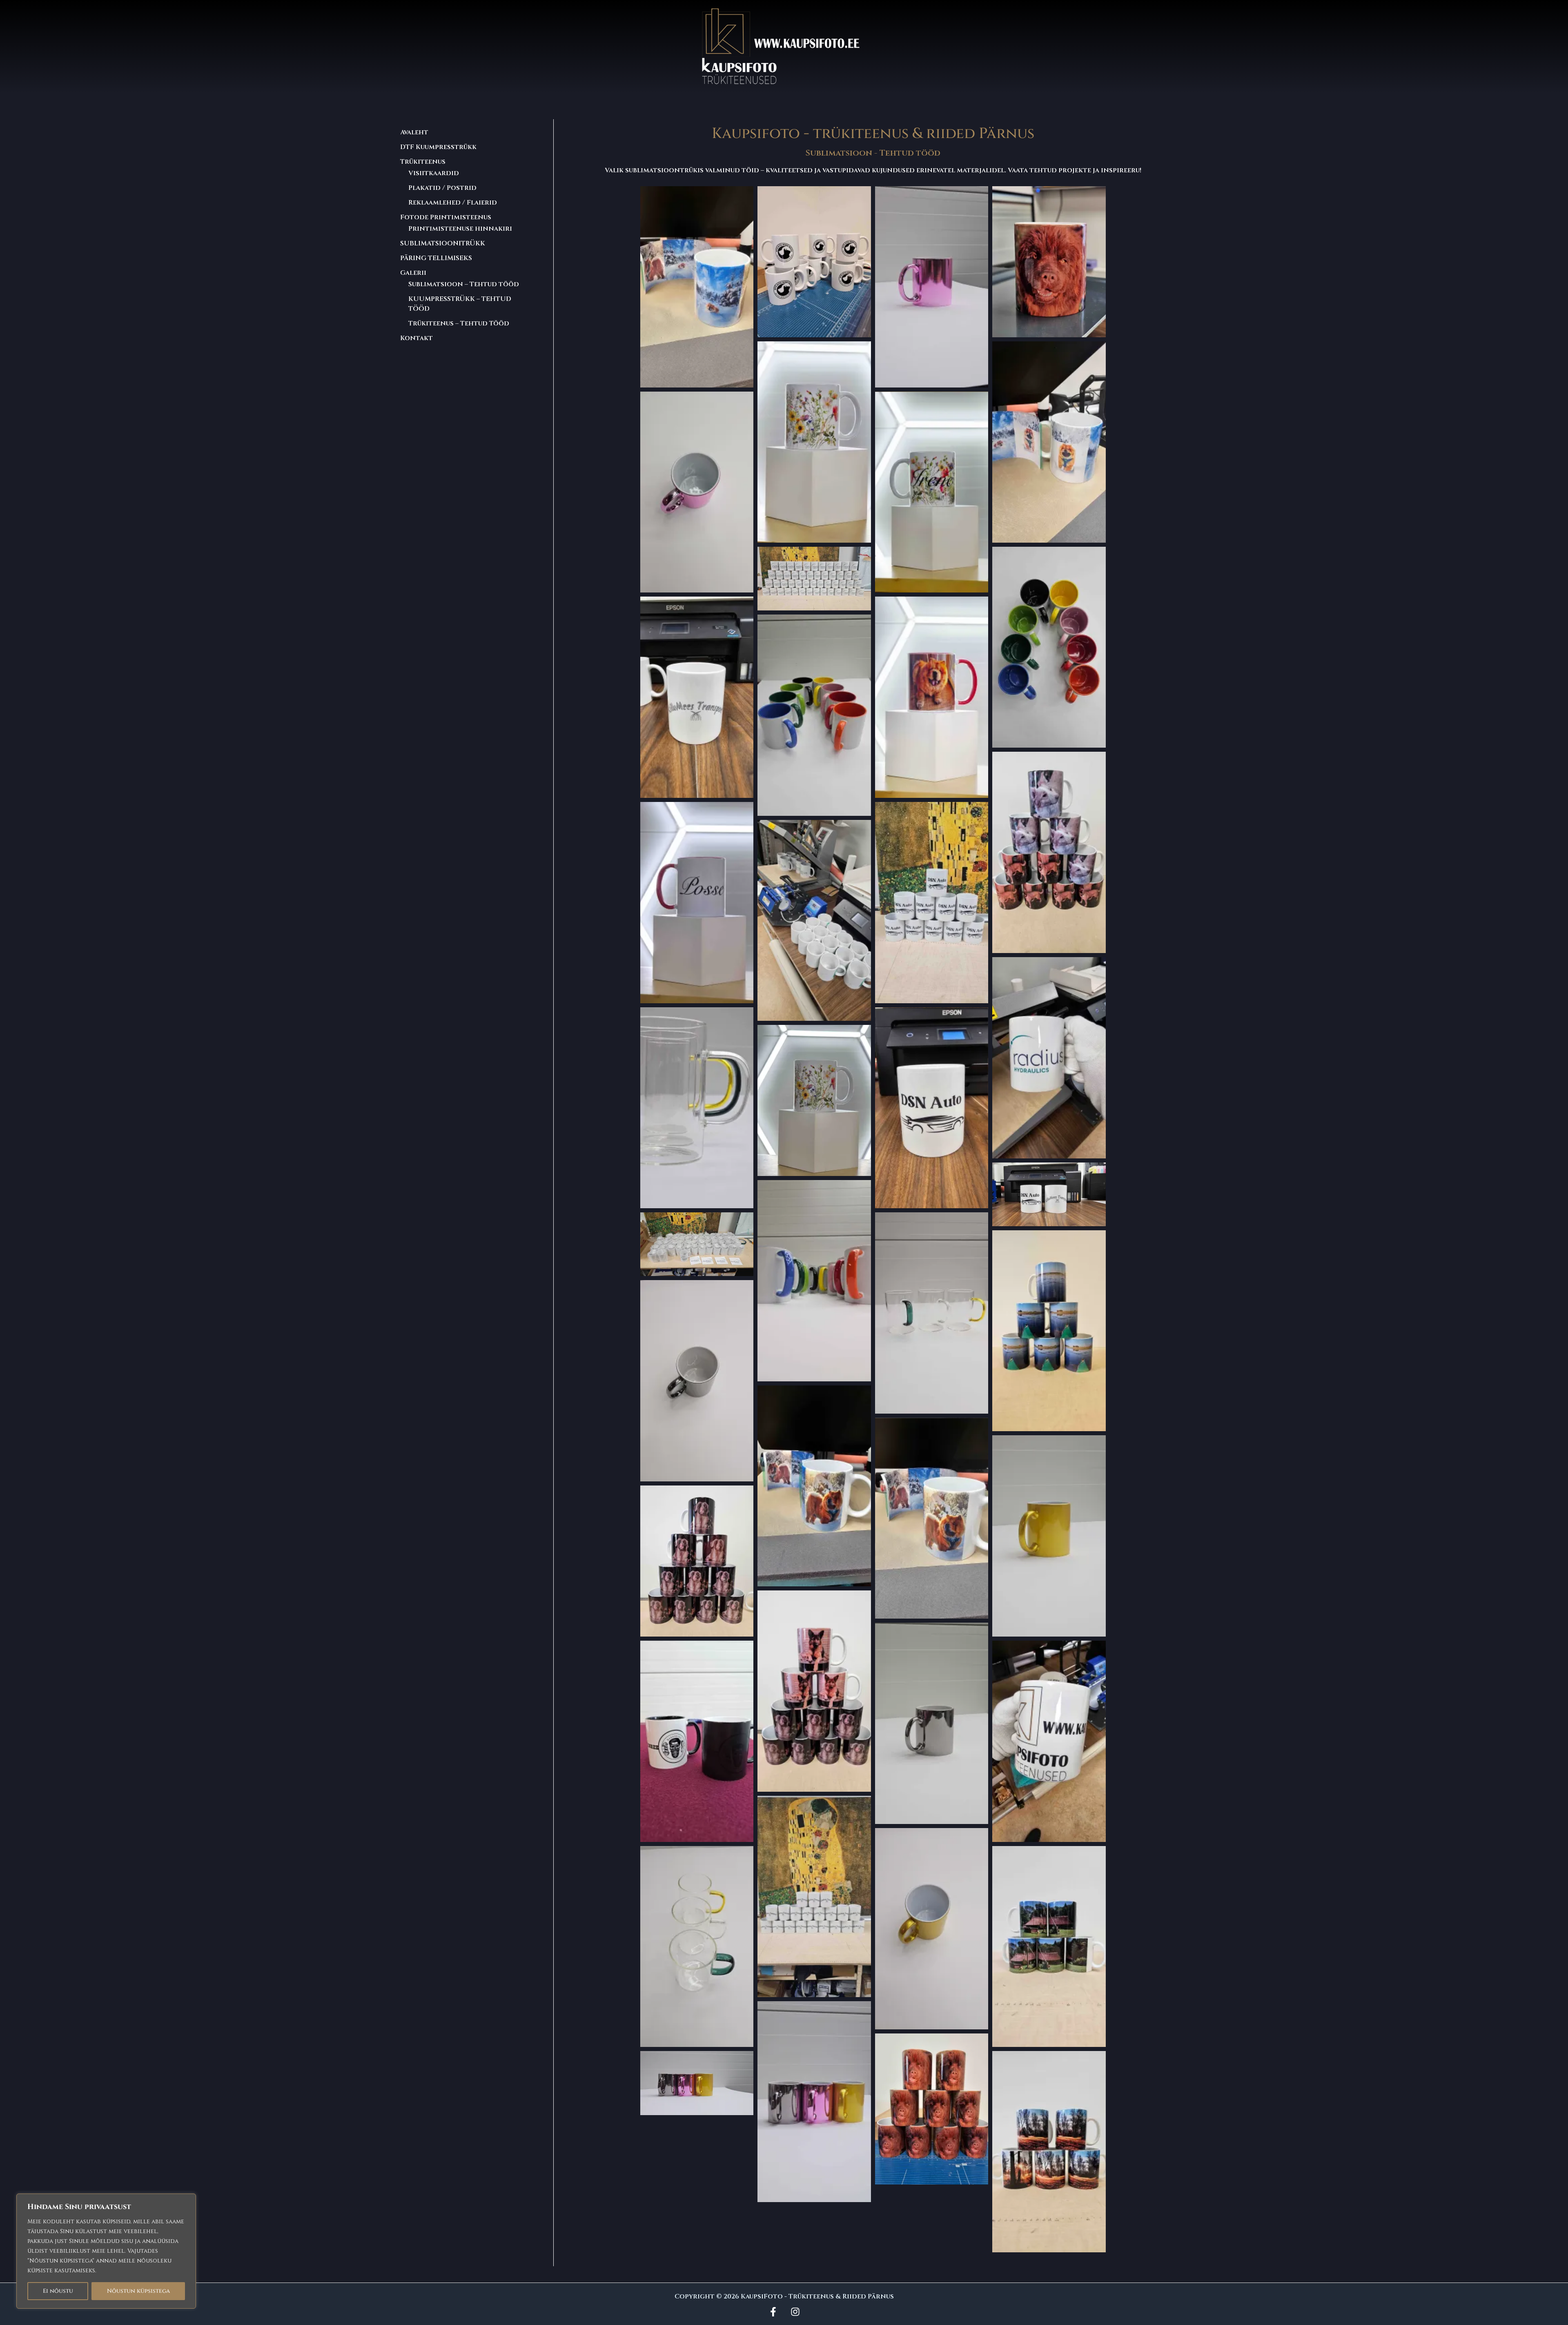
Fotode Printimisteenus (446, 217)
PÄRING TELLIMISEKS (436, 258)
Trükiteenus (423, 162)
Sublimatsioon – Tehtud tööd (464, 284)
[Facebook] (773, 2312)
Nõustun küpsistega (138, 2291)
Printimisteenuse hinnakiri (460, 229)
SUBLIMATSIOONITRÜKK (443, 243)
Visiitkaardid (434, 173)
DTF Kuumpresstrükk (438, 147)
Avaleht (414, 132)
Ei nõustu (58, 2291)
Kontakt (416, 338)
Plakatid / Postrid (442, 188)
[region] (106, 2251)
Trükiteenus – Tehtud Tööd (459, 323)
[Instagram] (795, 2312)
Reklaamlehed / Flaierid (453, 203)
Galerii (413, 273)
